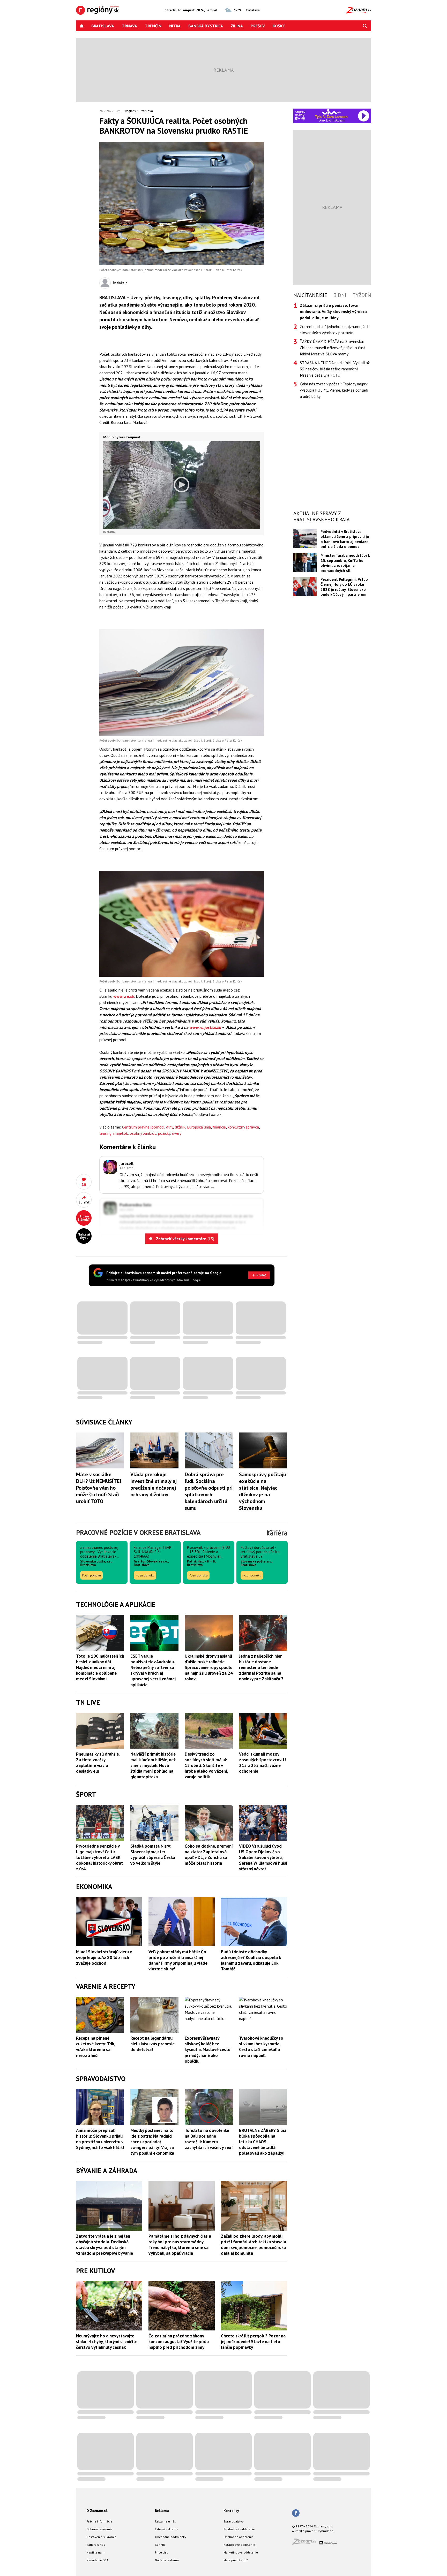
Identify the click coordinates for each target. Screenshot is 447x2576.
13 (84, 1184)
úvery (177, 1133)
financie (219, 1127)
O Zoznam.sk (97, 2511)
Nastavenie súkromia (101, 2537)
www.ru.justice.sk (205, 1027)
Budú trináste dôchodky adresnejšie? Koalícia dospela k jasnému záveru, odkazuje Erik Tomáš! (251, 1960)
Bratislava (103, 26)
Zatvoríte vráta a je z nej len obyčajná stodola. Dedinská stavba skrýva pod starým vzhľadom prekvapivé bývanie (105, 2245)
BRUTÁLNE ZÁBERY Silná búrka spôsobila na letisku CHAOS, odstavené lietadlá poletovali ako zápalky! (263, 2142)
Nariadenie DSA (97, 2560)
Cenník (160, 2545)
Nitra (175, 26)
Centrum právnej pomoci (143, 1127)
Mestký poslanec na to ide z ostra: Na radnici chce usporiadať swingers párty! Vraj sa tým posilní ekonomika (152, 2142)
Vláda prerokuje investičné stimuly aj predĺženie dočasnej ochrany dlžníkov (154, 1484)
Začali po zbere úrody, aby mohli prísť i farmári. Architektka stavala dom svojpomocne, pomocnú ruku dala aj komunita (254, 2245)
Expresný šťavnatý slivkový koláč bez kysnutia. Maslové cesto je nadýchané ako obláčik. (208, 2049)
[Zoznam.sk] (306, 2543)
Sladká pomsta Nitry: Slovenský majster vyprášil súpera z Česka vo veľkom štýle (153, 1855)
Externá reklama (167, 2529)
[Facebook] (296, 2513)
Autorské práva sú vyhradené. (313, 2531)
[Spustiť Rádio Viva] (331, 112)
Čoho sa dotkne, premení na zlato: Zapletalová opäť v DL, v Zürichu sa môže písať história (209, 1855)
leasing (105, 1133)
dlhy (170, 1127)
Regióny (131, 111)
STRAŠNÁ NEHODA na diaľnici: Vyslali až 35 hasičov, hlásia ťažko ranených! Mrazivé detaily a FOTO (335, 369)
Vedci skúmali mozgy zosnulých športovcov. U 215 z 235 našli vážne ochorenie (262, 1763)
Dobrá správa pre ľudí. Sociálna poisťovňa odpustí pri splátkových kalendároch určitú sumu (209, 1491)
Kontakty (231, 2511)
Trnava (129, 26)
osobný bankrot (143, 1133)
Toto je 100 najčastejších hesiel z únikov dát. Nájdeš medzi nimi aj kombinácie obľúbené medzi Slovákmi (100, 1667)
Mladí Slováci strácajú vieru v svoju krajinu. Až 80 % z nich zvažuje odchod (104, 1957)
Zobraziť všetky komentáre (185, 1239)
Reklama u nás (165, 2521)
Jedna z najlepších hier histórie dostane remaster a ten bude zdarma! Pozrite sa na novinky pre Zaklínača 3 (261, 1667)
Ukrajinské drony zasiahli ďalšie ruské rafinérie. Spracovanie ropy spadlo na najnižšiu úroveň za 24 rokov (209, 1667)
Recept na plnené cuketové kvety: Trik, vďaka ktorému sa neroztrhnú (95, 2047)
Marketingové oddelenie (241, 2552)
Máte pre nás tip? (236, 2560)
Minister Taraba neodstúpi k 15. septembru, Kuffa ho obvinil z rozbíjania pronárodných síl (345, 563)
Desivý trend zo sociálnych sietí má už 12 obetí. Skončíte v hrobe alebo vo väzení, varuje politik (206, 1765)
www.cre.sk (124, 996)
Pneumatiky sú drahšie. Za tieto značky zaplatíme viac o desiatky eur (98, 1763)
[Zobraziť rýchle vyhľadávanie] (365, 26)
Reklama (162, 2511)
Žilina (237, 26)
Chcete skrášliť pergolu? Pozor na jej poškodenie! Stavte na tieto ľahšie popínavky (253, 2342)
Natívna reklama (167, 2560)
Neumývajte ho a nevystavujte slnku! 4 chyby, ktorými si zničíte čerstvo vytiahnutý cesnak (107, 2342)
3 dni (340, 295)
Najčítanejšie (310, 295)
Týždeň (362, 295)
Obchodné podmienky (171, 2537)
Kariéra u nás (96, 2545)
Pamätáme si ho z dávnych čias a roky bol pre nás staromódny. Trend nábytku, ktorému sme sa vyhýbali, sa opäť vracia (180, 2245)
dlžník (180, 1127)
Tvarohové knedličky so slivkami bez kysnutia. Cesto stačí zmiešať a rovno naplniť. (261, 2047)
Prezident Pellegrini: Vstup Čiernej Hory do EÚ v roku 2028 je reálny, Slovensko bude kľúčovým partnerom (344, 587)
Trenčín (153, 26)
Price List (161, 2552)
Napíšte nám (95, 2552)
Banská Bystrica (206, 26)
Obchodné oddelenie (239, 2537)
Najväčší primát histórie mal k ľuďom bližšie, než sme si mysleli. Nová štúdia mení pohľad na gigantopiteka (153, 1765)
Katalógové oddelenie (239, 2545)
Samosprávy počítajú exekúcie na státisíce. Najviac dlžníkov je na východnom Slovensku (263, 1491)
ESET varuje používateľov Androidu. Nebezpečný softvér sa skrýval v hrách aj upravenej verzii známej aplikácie (153, 1670)
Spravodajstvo (234, 2521)
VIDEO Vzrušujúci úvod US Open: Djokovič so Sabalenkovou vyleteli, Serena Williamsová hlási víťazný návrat (263, 1857)
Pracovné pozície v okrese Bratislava (138, 1532)
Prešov (258, 26)
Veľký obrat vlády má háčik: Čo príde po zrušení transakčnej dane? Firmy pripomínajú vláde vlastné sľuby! (178, 1960)
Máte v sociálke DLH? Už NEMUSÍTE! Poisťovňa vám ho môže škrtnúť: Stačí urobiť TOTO (99, 1488)
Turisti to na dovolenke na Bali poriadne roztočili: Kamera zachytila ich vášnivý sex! (209, 2139)
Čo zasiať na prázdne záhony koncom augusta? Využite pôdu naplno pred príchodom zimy (179, 2342)
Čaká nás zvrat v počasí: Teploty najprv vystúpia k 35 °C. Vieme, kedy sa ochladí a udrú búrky (334, 390)
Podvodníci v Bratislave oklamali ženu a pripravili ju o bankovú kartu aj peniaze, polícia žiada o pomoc (345, 539)
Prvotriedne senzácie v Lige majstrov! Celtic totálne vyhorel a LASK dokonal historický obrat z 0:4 (99, 1857)
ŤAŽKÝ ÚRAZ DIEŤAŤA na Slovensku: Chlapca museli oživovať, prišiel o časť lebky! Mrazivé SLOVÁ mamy (332, 348)
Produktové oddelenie (239, 2529)
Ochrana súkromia (99, 2529)
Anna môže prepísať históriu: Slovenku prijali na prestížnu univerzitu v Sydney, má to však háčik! (100, 2139)
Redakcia (120, 283)
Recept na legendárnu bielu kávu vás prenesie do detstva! (152, 2044)
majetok (121, 1133)
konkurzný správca (243, 1127)
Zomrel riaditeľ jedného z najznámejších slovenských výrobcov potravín (335, 330)
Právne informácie (99, 2521)
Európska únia (199, 1127)
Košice (279, 26)
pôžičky (164, 1133)
